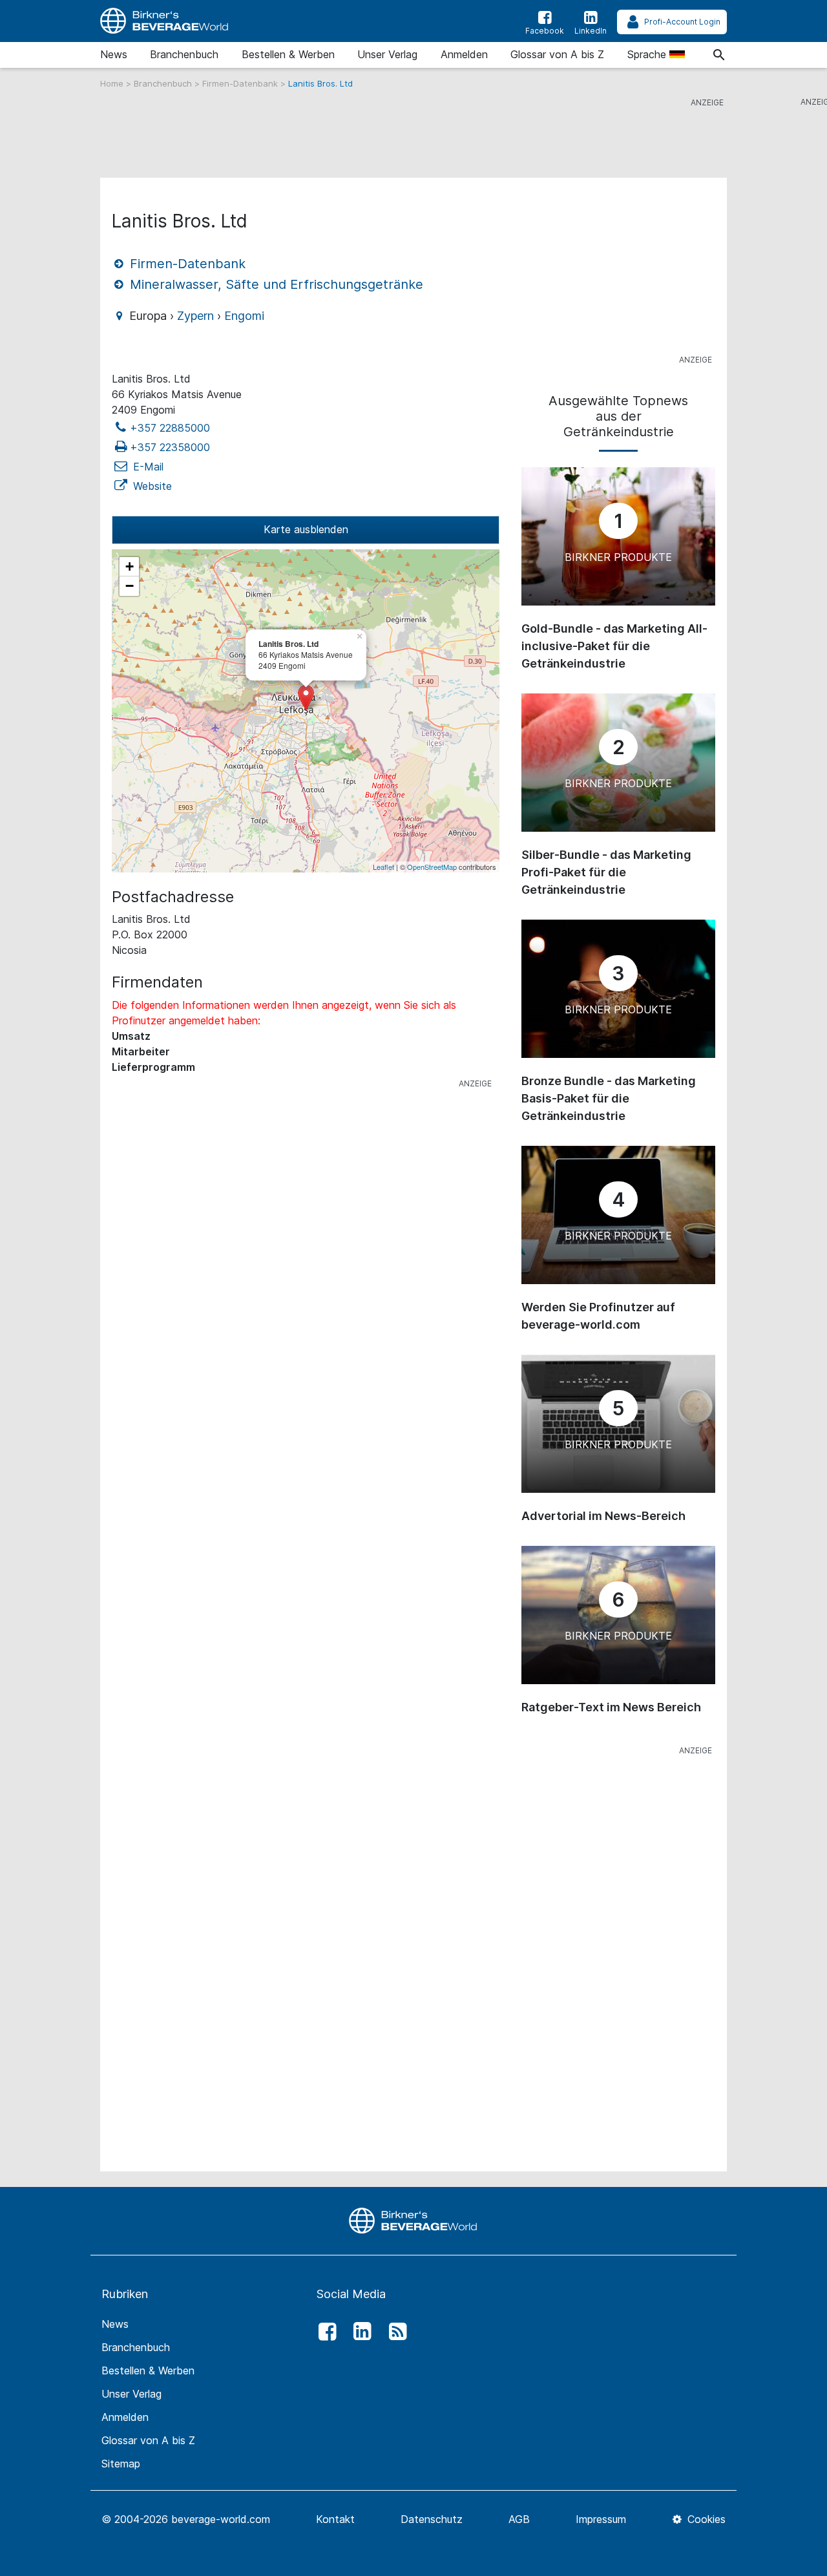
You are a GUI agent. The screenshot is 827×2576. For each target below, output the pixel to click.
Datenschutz (432, 2519)
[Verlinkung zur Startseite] (165, 21)
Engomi (244, 316)
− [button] (130, 586)
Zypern (195, 316)
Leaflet (383, 867)
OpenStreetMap (432, 867)
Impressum (601, 2519)
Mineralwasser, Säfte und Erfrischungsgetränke (275, 284)
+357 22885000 (170, 428)
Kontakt (335, 2519)
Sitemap (121, 2464)
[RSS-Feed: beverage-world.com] (394, 2332)
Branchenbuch (184, 54)
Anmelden (464, 54)
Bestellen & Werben (288, 54)
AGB (519, 2519)
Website (151, 486)
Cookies (705, 2519)
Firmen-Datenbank (241, 83)
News (114, 54)
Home (113, 83)
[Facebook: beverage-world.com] (324, 2332)
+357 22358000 (170, 447)
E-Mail (147, 467)
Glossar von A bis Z (557, 54)
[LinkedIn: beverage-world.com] (359, 2332)
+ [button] (130, 566)
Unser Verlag (387, 54)
